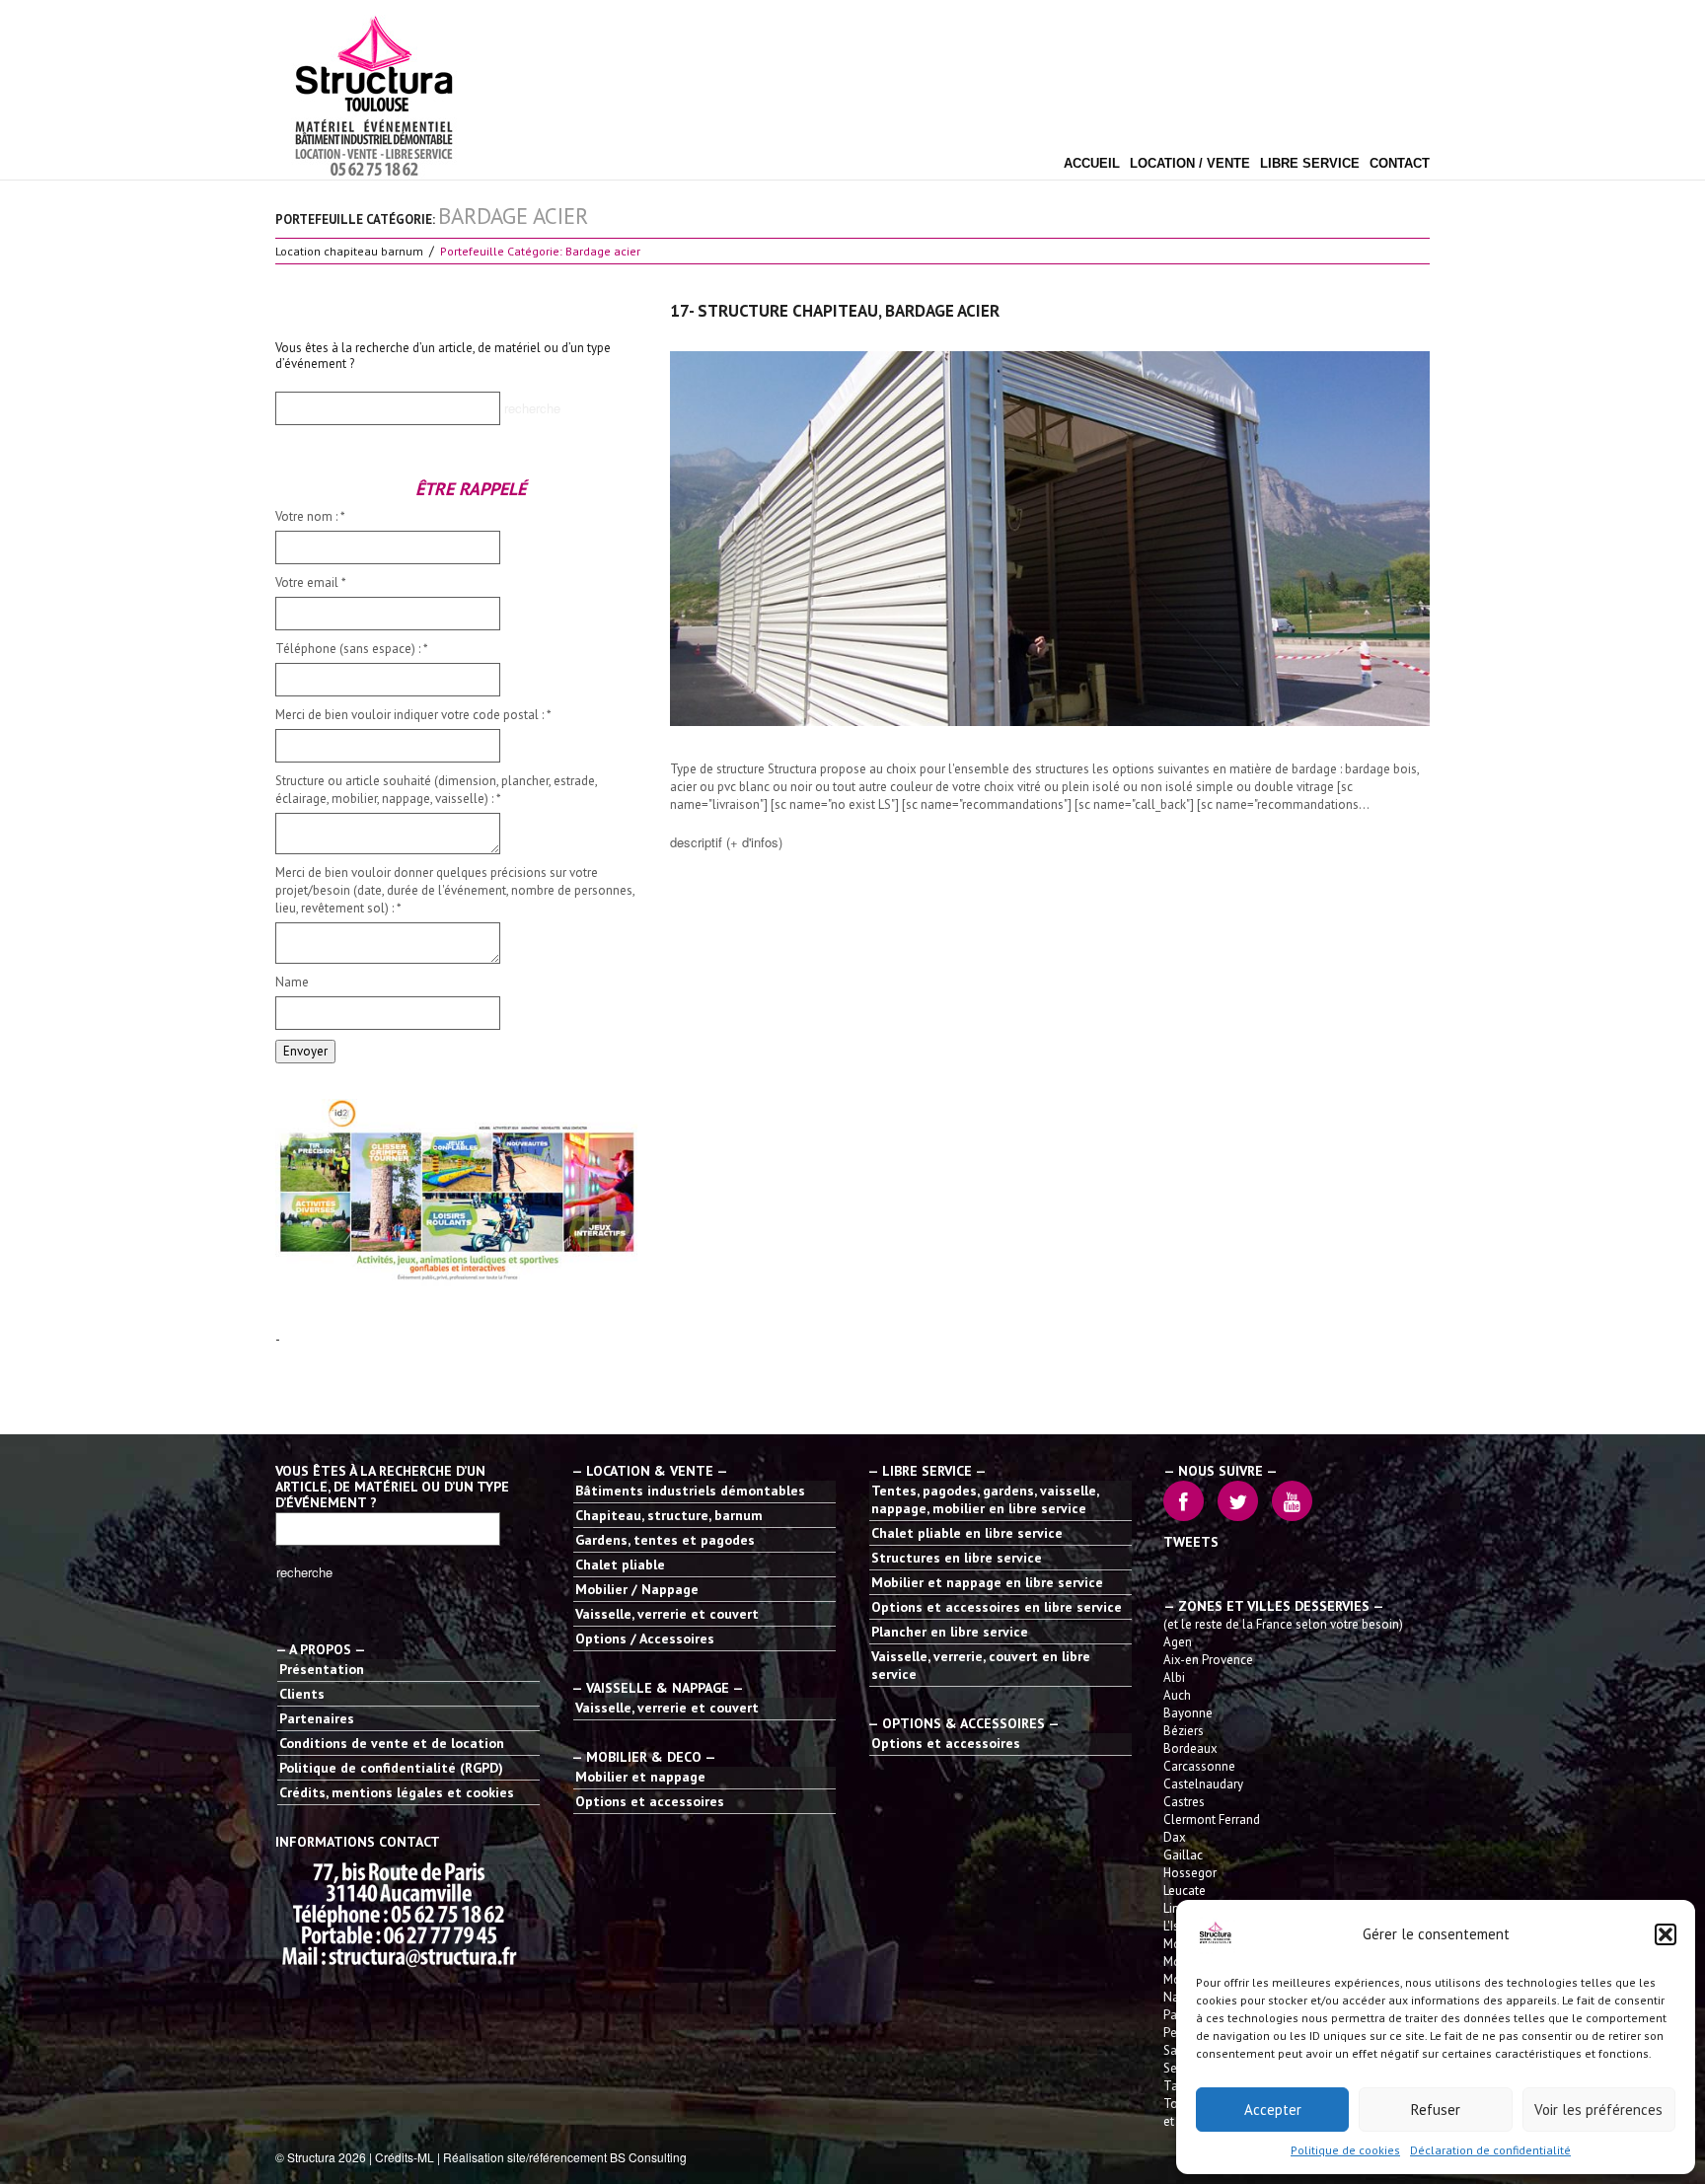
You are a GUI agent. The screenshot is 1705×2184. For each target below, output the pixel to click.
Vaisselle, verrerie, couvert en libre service (981, 1665)
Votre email (311, 582)
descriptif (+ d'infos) (726, 842)
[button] (1666, 1934)
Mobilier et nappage (640, 1777)
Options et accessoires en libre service (997, 1607)
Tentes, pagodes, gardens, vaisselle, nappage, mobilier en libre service (985, 1499)
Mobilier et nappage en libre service (987, 1582)
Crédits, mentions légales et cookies (397, 1792)
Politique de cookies (1345, 2150)
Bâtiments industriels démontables (690, 1491)
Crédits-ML (405, 2157)
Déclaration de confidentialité (1490, 2150)
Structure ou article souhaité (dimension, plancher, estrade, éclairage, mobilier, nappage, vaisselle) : (436, 790)
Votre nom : (310, 516)
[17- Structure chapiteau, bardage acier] (1050, 539)
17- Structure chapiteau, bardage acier (835, 311)
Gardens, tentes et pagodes (665, 1540)
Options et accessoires (650, 1801)
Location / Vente (1190, 164)
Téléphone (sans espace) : (352, 649)
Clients (302, 1694)
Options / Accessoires (645, 1638)
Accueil (1092, 164)
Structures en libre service (957, 1558)
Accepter (1273, 2110)
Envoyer (305, 1051)
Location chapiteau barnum (349, 251)
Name (292, 982)
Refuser (1436, 2110)
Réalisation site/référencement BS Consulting (565, 2157)
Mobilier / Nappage (637, 1589)
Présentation (322, 1669)
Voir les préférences (1598, 2110)
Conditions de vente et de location (392, 1743)
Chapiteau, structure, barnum (669, 1515)
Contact (1400, 164)
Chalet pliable (620, 1565)
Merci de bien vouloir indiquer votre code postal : (413, 715)
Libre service (1310, 164)
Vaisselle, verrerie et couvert (667, 1614)
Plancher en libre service (950, 1632)
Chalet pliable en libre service (967, 1533)
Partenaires (317, 1718)
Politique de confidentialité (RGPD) (391, 1768)
